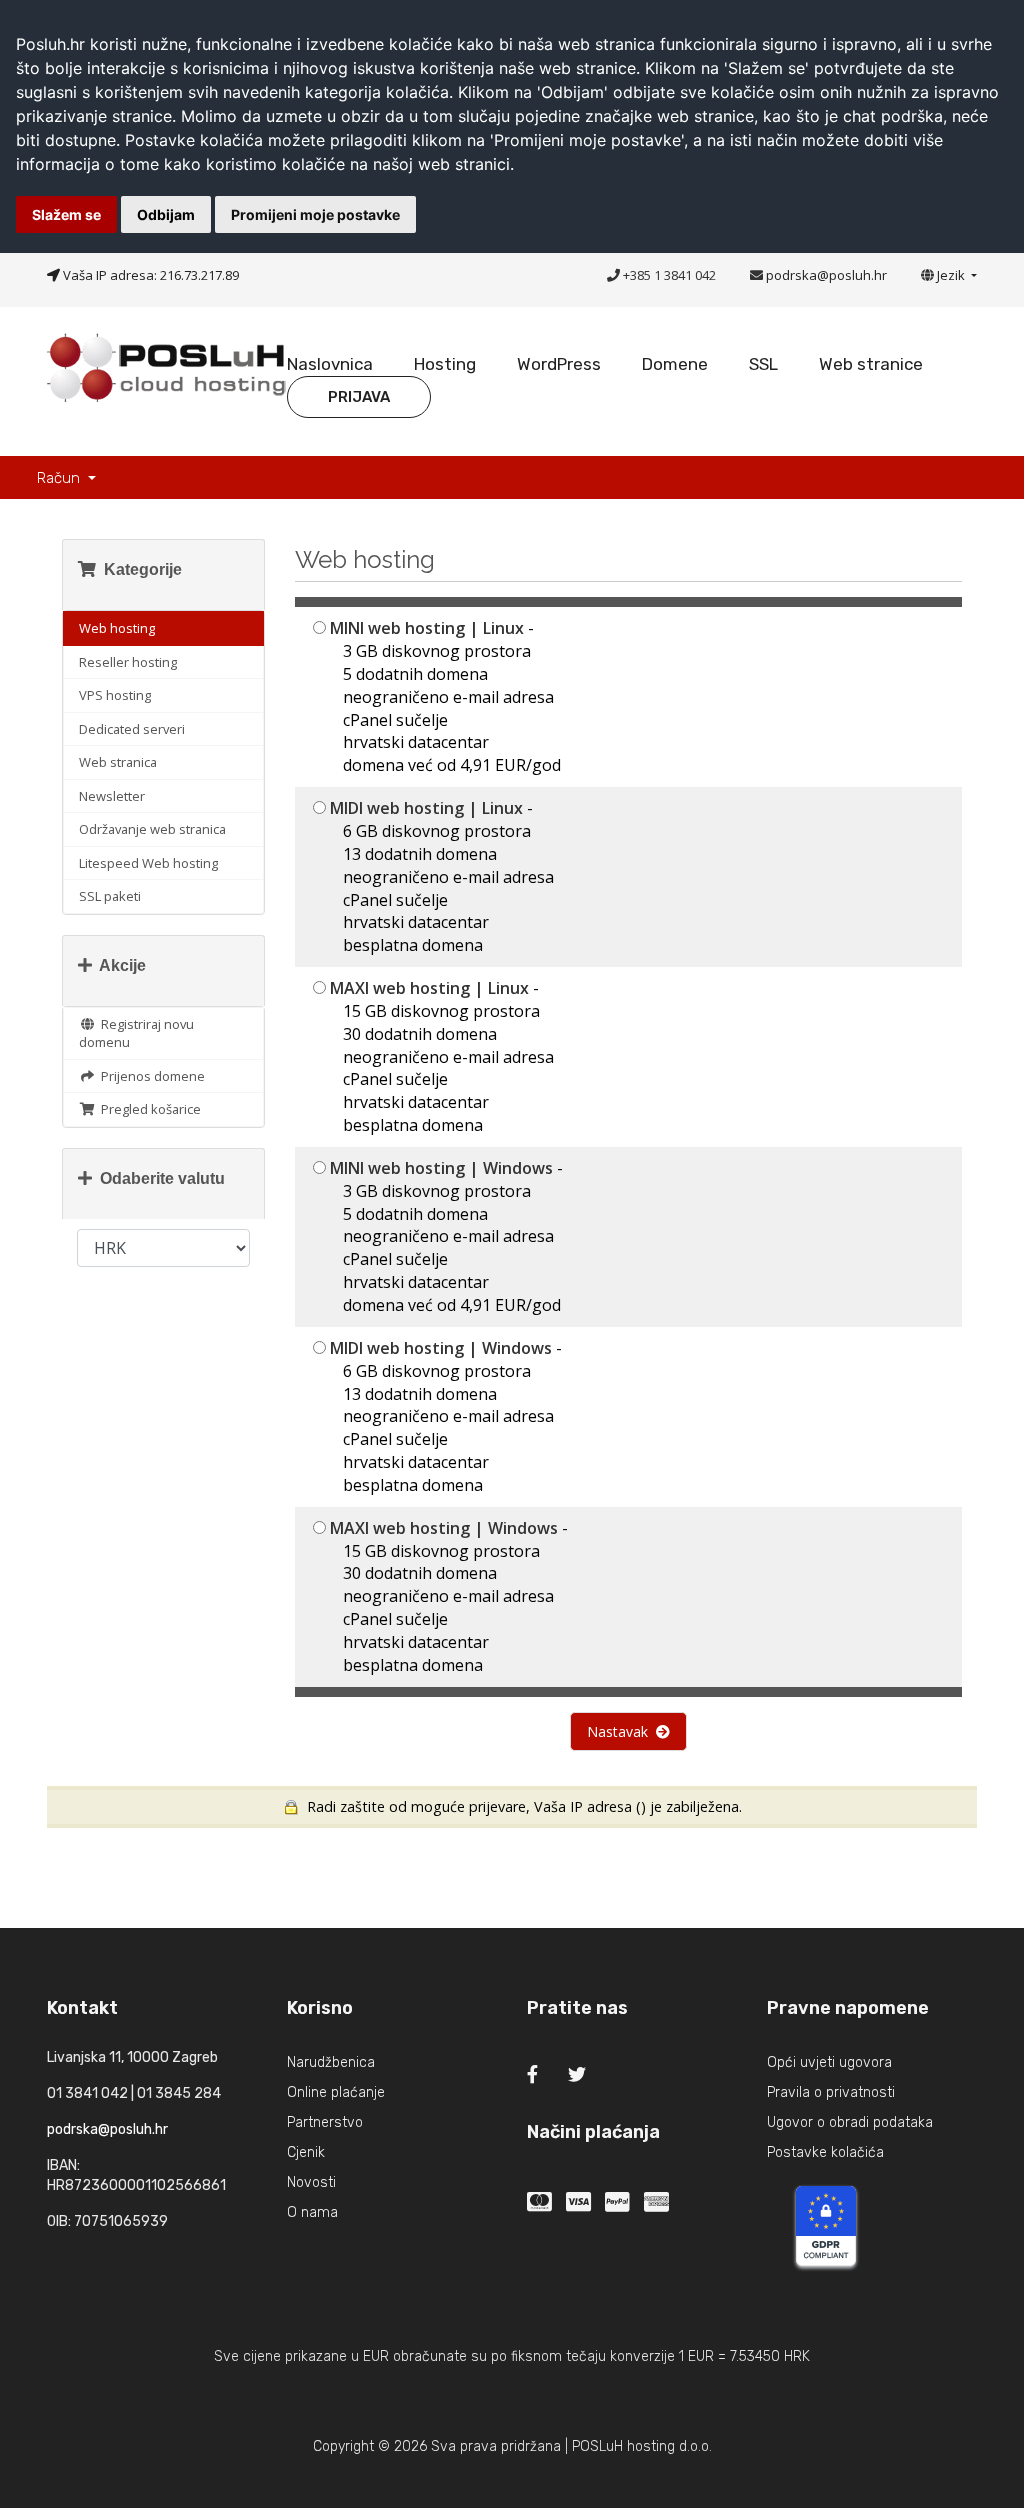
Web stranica (118, 762)
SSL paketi (110, 896)
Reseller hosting (128, 662)
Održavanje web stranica (152, 829)
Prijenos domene (150, 1076)
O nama (312, 2212)
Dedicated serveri (132, 729)
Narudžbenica (331, 2062)
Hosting (445, 364)
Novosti (311, 2182)
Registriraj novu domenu (136, 1033)
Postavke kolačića (825, 2152)
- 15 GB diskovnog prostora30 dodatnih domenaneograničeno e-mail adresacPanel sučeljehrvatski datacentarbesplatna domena (442, 1056)
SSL (763, 364)
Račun (60, 478)
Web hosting (117, 628)
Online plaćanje (336, 2092)
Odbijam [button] (166, 214)
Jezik (952, 275)
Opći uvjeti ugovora (829, 2062)
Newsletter (112, 796)
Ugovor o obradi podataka (850, 2122)
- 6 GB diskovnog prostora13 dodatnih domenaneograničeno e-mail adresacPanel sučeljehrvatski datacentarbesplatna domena (442, 876)
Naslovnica (330, 364)
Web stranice (871, 364)
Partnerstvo (325, 2122)
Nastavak (621, 1731)
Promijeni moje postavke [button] (315, 214)
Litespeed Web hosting (148, 863)
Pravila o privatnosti (831, 2092)
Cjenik (306, 2152)
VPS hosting (115, 695)
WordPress (559, 364)
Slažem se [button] (66, 214)
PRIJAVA (359, 397)
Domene (675, 364)
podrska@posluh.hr (826, 275)
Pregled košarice (148, 1109)
